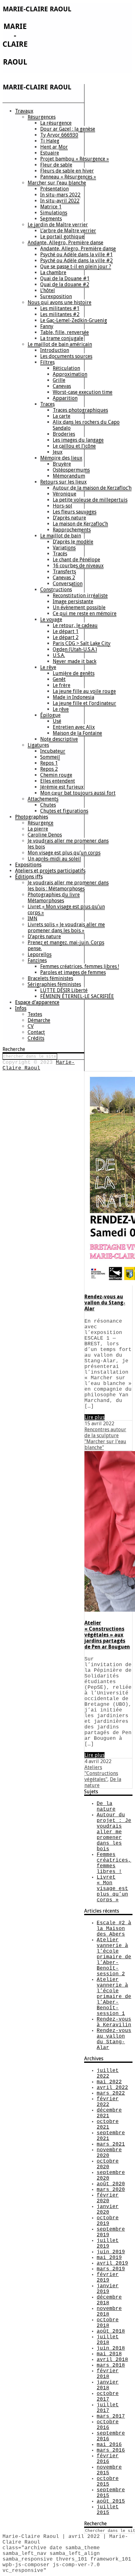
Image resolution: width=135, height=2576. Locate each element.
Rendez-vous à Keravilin (114, 2022)
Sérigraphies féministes (54, 984)
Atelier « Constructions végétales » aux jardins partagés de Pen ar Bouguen (107, 1635)
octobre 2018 (108, 2323)
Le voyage (51, 619)
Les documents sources (66, 356)
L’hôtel (48, 290)
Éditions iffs (29, 877)
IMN (32, 919)
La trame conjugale (62, 338)
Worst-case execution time (83, 392)
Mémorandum (69, 476)
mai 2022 (109, 2082)
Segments (51, 219)
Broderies (64, 434)
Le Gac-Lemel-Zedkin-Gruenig (74, 320)
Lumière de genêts (74, 673)
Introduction (55, 350)
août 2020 (111, 2184)
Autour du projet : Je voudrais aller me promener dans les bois (114, 1832)
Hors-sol (62, 506)
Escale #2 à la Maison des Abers (114, 1929)
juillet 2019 (108, 2244)
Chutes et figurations (64, 811)
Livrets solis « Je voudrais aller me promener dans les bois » (66, 928)
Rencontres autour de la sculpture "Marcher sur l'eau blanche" (105, 1438)
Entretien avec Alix (74, 727)
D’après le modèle (73, 542)
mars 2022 (111, 2093)
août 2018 (111, 2331)
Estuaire (50, 153)
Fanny (47, 326)
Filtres (47, 362)
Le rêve (48, 667)
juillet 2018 (108, 2340)
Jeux (58, 452)
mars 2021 (111, 2144)
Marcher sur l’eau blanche (57, 183)
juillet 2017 (108, 2408)
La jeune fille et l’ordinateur (84, 703)
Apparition (65, 398)
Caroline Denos (45, 835)
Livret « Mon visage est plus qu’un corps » (66, 910)
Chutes (48, 805)
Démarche (39, 1020)
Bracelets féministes (50, 978)
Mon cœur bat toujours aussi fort (78, 793)
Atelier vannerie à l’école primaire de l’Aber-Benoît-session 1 (114, 1997)
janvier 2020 (108, 2210)
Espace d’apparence (37, 1002)
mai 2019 (109, 2258)
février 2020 (108, 2198)
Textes (35, 1014)
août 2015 (111, 2501)
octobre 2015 (108, 2482)
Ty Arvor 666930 (59, 135)
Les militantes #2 (60, 314)
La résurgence (56, 123)
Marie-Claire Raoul (39, 1065)
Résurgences (42, 117)
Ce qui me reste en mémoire (85, 613)
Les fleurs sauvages (75, 512)
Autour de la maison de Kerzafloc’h (92, 488)
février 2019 (108, 2278)
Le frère (62, 685)
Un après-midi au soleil (54, 859)
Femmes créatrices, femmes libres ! (80, 966)
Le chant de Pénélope (76, 560)
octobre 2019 (108, 2221)
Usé (57, 721)
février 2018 (108, 2374)
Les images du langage (78, 440)
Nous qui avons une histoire (59, 302)
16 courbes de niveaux (78, 566)
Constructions (56, 590)
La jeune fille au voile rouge (84, 691)
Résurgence (40, 823)
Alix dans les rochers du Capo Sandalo (86, 425)
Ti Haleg (50, 141)
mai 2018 (109, 2354)
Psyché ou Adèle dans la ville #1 (76, 255)
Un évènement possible (79, 607)
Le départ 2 (66, 637)
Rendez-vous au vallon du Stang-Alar (105, 1303)
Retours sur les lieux (63, 482)
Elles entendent (58, 781)
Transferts (64, 572)
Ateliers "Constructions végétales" (101, 1773)
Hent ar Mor (54, 147)
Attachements (43, 799)
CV (31, 1026)
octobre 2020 (108, 2164)
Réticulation (66, 368)
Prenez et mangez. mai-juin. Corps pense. (66, 945)
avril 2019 (112, 2263)
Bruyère (62, 464)
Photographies (32, 817)
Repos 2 (49, 769)
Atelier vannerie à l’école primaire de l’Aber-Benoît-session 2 (114, 1957)
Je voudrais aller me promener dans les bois (68, 844)
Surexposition (56, 296)
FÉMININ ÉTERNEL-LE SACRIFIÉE (77, 996)
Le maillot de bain (61, 536)
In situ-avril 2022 (60, 201)
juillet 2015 (108, 2510)
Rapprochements (72, 530)
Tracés (60, 554)
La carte (62, 416)
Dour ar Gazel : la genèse (68, 129)
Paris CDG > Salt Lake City (82, 643)
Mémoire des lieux (61, 458)
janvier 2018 (108, 2385)
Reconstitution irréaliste (80, 596)
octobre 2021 (108, 2125)
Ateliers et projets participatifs (50, 871)
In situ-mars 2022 (60, 195)
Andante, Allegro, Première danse (65, 243)
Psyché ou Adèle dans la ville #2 (76, 261)
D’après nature (69, 518)
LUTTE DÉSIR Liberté (64, 990)
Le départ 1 (66, 631)
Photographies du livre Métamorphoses (54, 898)
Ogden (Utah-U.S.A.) (75, 649)
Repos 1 (49, 763)
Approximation (70, 374)
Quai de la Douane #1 (65, 278)
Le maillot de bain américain (60, 344)
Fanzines (37, 960)
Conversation (68, 584)
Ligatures (38, 745)
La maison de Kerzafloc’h (80, 524)
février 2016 (108, 2459)
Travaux (24, 111)
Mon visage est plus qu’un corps (64, 853)
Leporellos (40, 954)
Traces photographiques (80, 410)
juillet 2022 (108, 2074)
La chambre (53, 272)
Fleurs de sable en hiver (67, 171)
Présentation (54, 189)
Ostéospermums (71, 470)
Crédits (36, 1038)
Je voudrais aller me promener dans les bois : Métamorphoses (68, 886)
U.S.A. (59, 655)
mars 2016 (111, 2450)
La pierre (38, 829)
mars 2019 (111, 2269)
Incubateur (53, 751)
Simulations (54, 213)
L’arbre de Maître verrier (68, 231)
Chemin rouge (56, 775)
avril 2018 (112, 2360)
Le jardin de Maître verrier (58, 225)
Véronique (65, 494)
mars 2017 (111, 2416)
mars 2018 (111, 2365)
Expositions (28, 865)
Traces (47, 404)
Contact (36, 1032)
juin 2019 (111, 2252)
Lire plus (94, 1417)
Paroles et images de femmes (73, 972)
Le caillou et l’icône (74, 446)
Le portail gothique (62, 237)
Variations (64, 548)
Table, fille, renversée (65, 332)
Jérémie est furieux (62, 787)
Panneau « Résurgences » (68, 177)
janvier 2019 (108, 2289)
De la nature (106, 1807)
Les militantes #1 (60, 308)
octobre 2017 (108, 2397)
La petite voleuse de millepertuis (90, 500)
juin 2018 (111, 2348)
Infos (21, 1008)
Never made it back (75, 661)
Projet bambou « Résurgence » (75, 159)
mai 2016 (109, 2445)
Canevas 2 (64, 578)
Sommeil (50, 757)
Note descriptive (59, 739)
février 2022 (108, 2102)
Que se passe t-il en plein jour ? (76, 267)
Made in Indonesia (73, 697)
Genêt (59, 679)
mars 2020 (111, 2190)
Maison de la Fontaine (77, 733)
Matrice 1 (51, 207)
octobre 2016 (108, 2425)
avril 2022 (112, 2088)
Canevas (62, 386)
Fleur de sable (56, 165)
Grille (59, 380)
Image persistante (73, 601)
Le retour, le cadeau (75, 625)
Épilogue (50, 715)
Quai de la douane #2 (65, 284)
